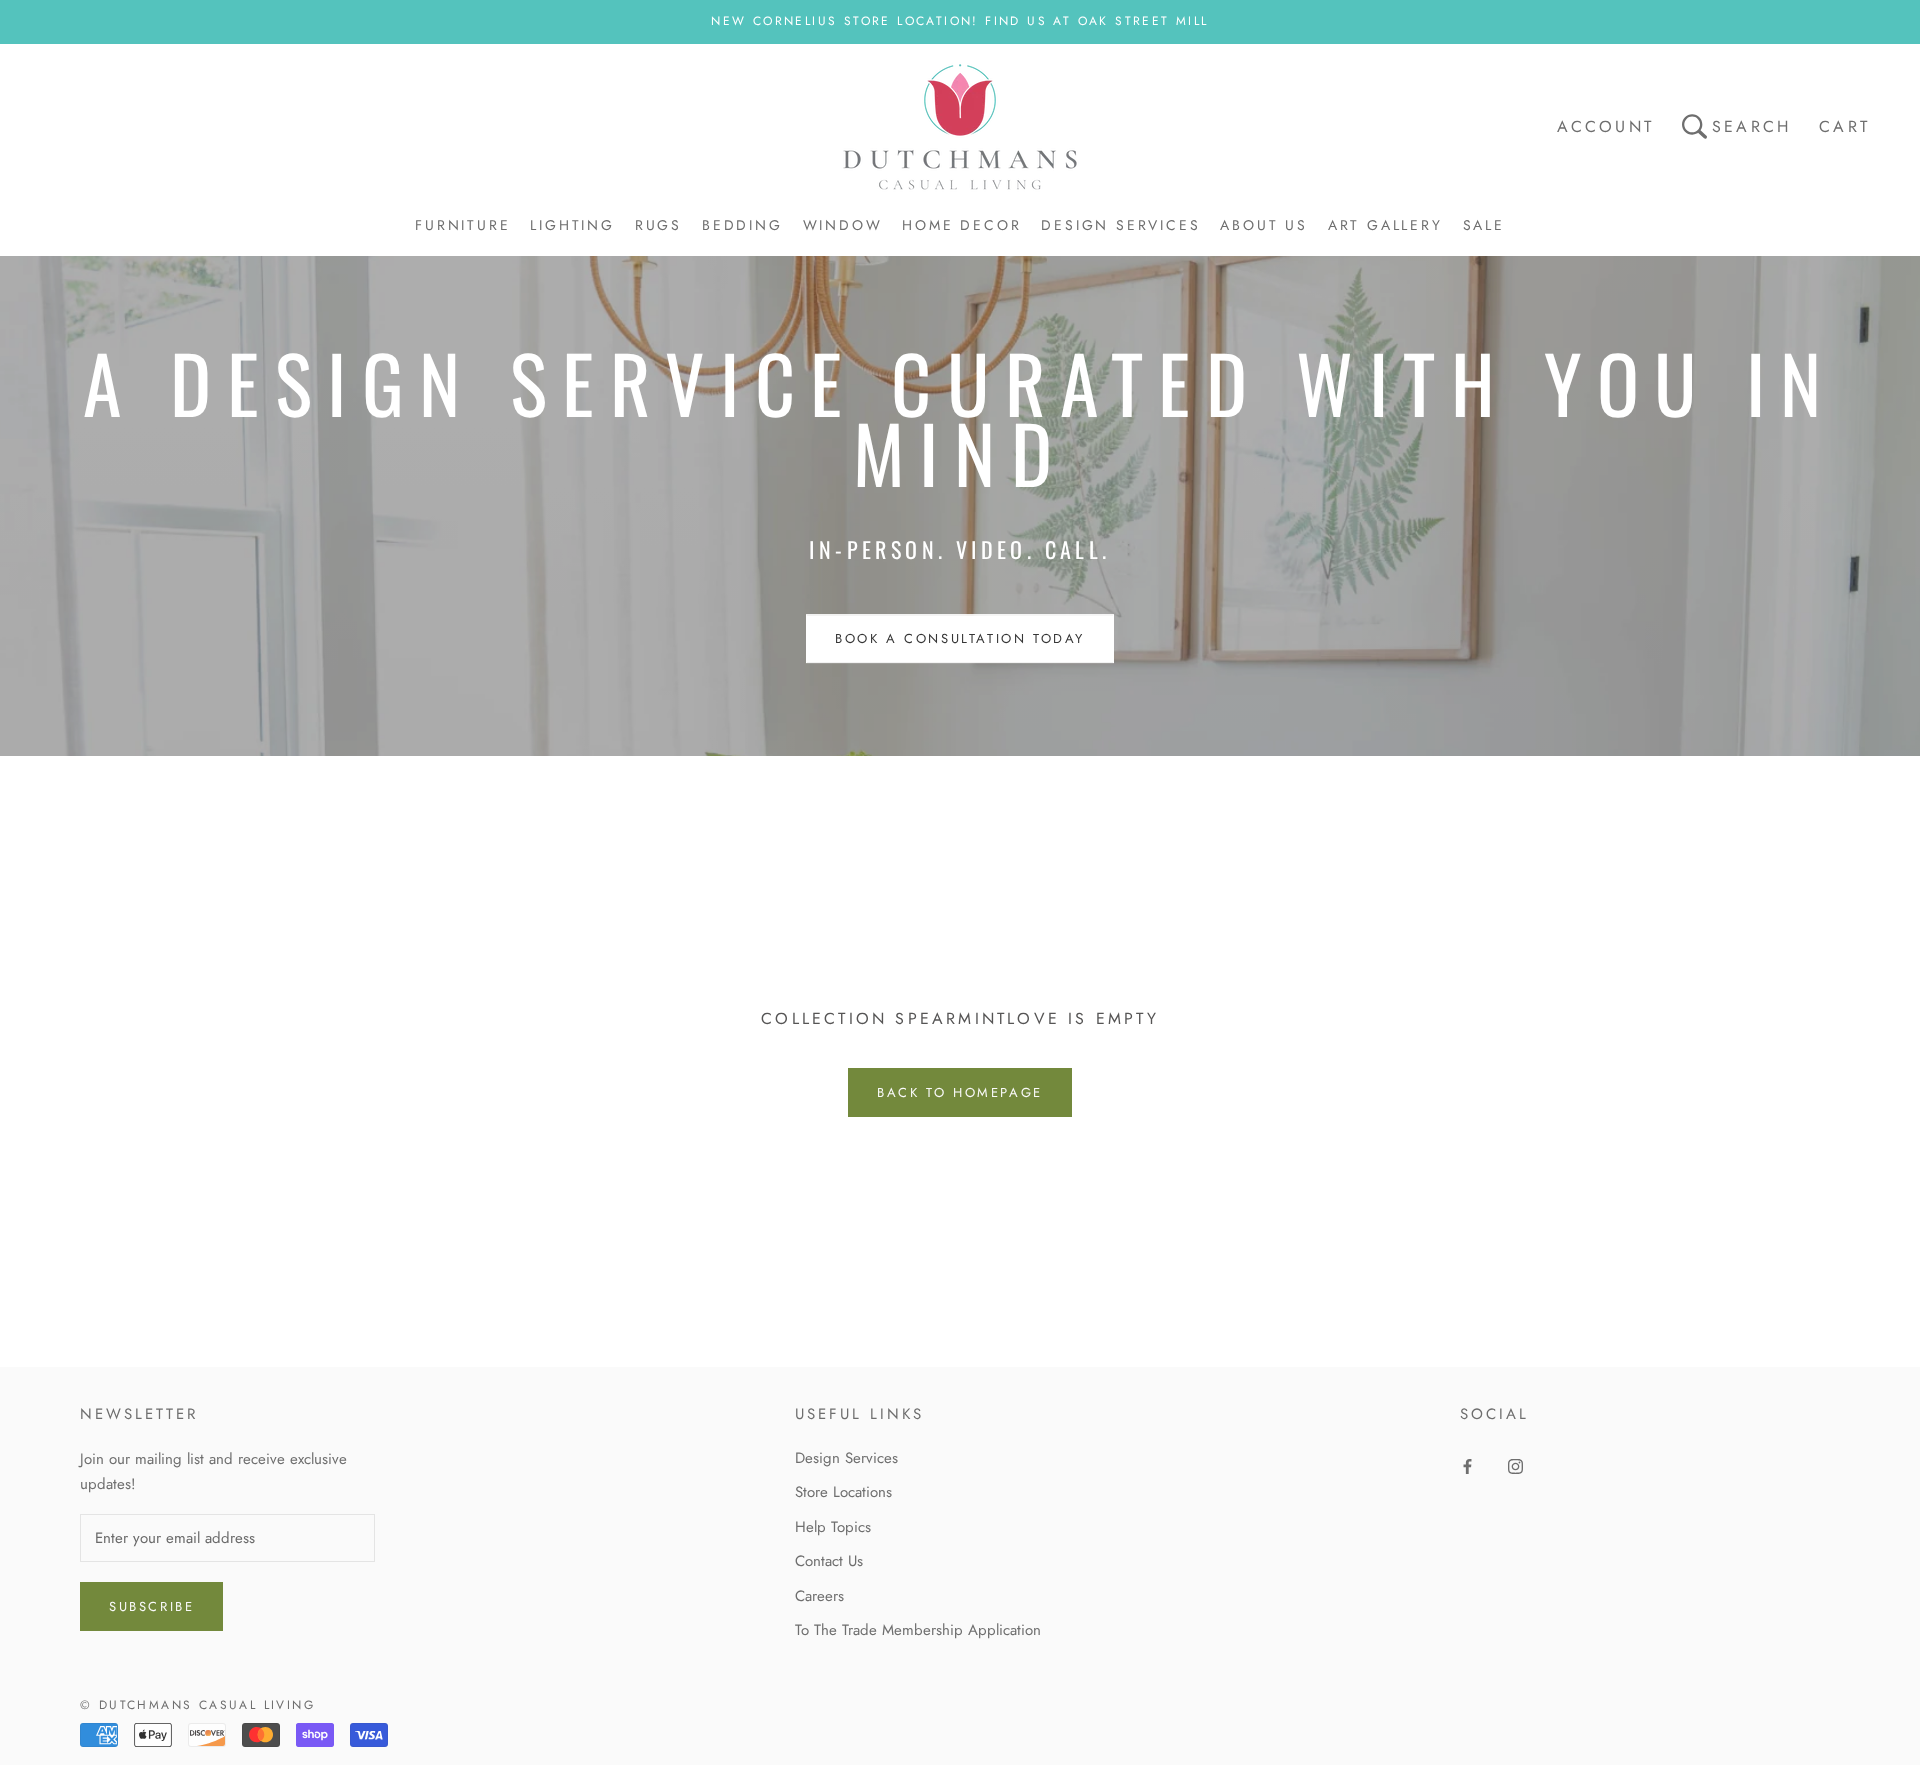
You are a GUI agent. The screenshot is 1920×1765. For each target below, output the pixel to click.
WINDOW (843, 225)
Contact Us (829, 1561)
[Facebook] (1467, 1465)
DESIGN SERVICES (1120, 225)
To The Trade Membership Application (918, 1630)
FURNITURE (462, 225)
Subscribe (151, 1606)
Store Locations (843, 1492)
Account (1605, 126)
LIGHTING (572, 225)
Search (1751, 126)
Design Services (846, 1458)
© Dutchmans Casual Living (197, 1705)
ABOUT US (1263, 225)
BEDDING (742, 225)
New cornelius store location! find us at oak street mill (959, 21)
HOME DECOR (961, 225)
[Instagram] (1515, 1465)
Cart (1844, 126)
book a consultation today (960, 638)
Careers (819, 1596)
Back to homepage (960, 1092)
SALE (1484, 225)
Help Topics (833, 1527)
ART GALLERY (1385, 225)
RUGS (658, 225)
